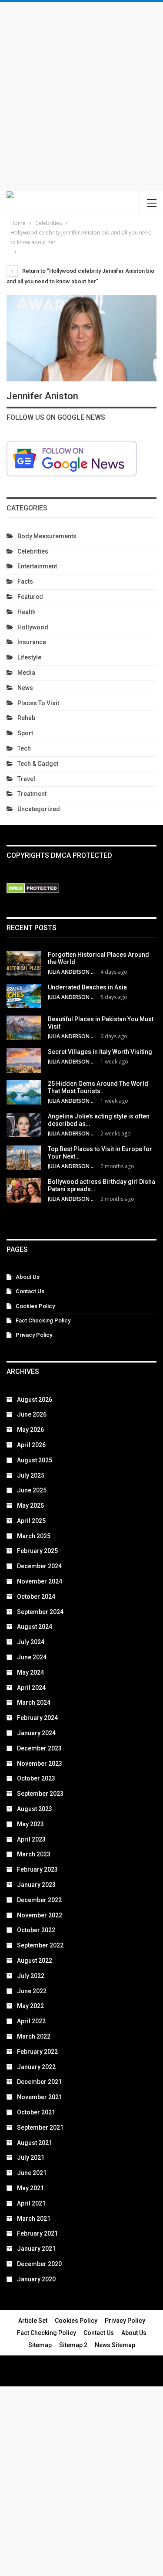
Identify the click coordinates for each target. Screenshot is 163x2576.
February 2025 (37, 1551)
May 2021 (30, 2188)
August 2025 (35, 1460)
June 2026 (32, 1414)
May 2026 (30, 1430)
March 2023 (34, 1854)
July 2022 (31, 1976)
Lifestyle (29, 657)
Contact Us (30, 1291)
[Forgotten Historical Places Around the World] (24, 963)
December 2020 (39, 2264)
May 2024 (30, 1672)
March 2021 (34, 2219)
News (25, 688)
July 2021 (31, 2158)
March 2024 (34, 1703)
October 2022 (36, 1930)
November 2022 (40, 1915)
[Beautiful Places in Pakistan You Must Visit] (24, 1028)
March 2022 (34, 2036)
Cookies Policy (35, 1306)
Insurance (32, 642)
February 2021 (37, 2233)
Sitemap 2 (73, 2345)
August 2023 (35, 1809)
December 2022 (39, 1900)
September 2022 (40, 1945)
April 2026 (31, 1445)
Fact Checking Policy (43, 1320)
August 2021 (35, 2143)
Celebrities (33, 551)
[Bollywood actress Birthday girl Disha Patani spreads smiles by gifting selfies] (24, 1190)
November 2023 (40, 1764)
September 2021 (40, 2127)
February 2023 (37, 1869)
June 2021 (32, 2173)
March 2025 (34, 1536)
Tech (24, 748)
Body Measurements (47, 536)
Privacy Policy (34, 1335)
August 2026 (35, 1400)
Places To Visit (38, 703)
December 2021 (39, 2082)
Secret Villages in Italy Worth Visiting (100, 1052)
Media (26, 673)
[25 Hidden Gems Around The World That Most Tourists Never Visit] (24, 1092)
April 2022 (31, 2021)
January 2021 (36, 2249)
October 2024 (36, 1597)
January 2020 (36, 2279)
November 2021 (40, 2097)
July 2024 (31, 1642)
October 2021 (36, 2112)
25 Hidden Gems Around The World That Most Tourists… (98, 1087)
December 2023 (39, 1748)
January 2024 (36, 1733)
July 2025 (31, 1475)
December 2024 (39, 1566)
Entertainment (37, 566)
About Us (28, 1277)
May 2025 (30, 1505)
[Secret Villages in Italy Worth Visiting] (24, 1060)
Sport (25, 733)
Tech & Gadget (38, 764)
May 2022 (30, 2006)
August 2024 (35, 1627)
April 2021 (31, 2203)
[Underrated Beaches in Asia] (24, 996)
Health (27, 612)
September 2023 (40, 1794)
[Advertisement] (81, 97)
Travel (26, 779)
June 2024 (32, 1657)
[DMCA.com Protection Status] (33, 889)
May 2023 (30, 1824)
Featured (30, 597)
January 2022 (36, 2067)
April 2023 (31, 1839)
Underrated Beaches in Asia (87, 987)
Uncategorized (39, 809)
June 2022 (32, 1991)
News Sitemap (115, 2345)
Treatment (32, 794)
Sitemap (40, 2345)
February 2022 (37, 2052)
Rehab (26, 718)
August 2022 (35, 1961)
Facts (25, 581)
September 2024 (40, 1612)
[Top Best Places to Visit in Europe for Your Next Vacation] (24, 1158)
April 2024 (31, 1688)
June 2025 (32, 1490)
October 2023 (36, 1778)
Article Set (33, 2321)
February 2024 (37, 1718)
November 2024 (40, 1581)
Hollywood (33, 627)
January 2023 (36, 1885)
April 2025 (31, 1521)
